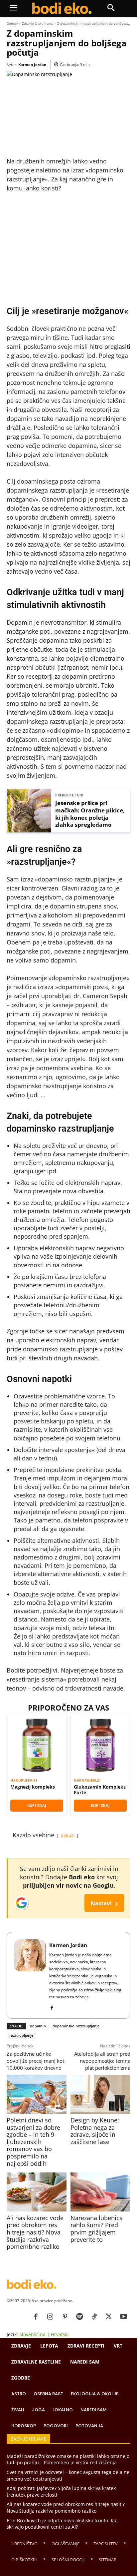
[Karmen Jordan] (30, 1975)
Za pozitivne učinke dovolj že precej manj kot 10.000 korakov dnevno (35, 2061)
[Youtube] (123, 2317)
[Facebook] (52, 2007)
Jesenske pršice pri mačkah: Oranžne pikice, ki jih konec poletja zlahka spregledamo (90, 814)
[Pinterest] (65, 2317)
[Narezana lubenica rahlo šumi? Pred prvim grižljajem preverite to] (100, 2192)
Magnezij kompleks (33, 1787)
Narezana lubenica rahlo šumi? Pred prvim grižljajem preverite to (97, 2229)
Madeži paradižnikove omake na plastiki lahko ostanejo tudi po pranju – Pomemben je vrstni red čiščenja (68, 2459)
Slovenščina (32, 2334)
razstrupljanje (21, 2035)
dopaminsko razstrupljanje (76, 2026)
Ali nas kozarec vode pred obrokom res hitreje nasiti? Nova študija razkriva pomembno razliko (35, 2232)
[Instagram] (50, 2317)
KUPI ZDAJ (37, 1805)
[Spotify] (79, 2317)
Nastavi (104, 1903)
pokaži (68, 1835)
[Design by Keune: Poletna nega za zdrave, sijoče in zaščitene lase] (100, 2094)
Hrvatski (60, 2334)
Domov (12, 23)
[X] (109, 2317)
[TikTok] (94, 2317)
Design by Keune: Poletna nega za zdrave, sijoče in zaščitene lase (95, 2131)
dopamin (38, 2026)
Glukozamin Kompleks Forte (100, 1790)
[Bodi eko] (62, 8)
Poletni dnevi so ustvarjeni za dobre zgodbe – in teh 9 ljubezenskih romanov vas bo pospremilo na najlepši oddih (33, 2142)
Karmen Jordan (32, 65)
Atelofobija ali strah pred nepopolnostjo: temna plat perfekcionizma (102, 2061)
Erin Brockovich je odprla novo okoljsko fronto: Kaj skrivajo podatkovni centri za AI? (62, 2524)
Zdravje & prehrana (37, 23)
